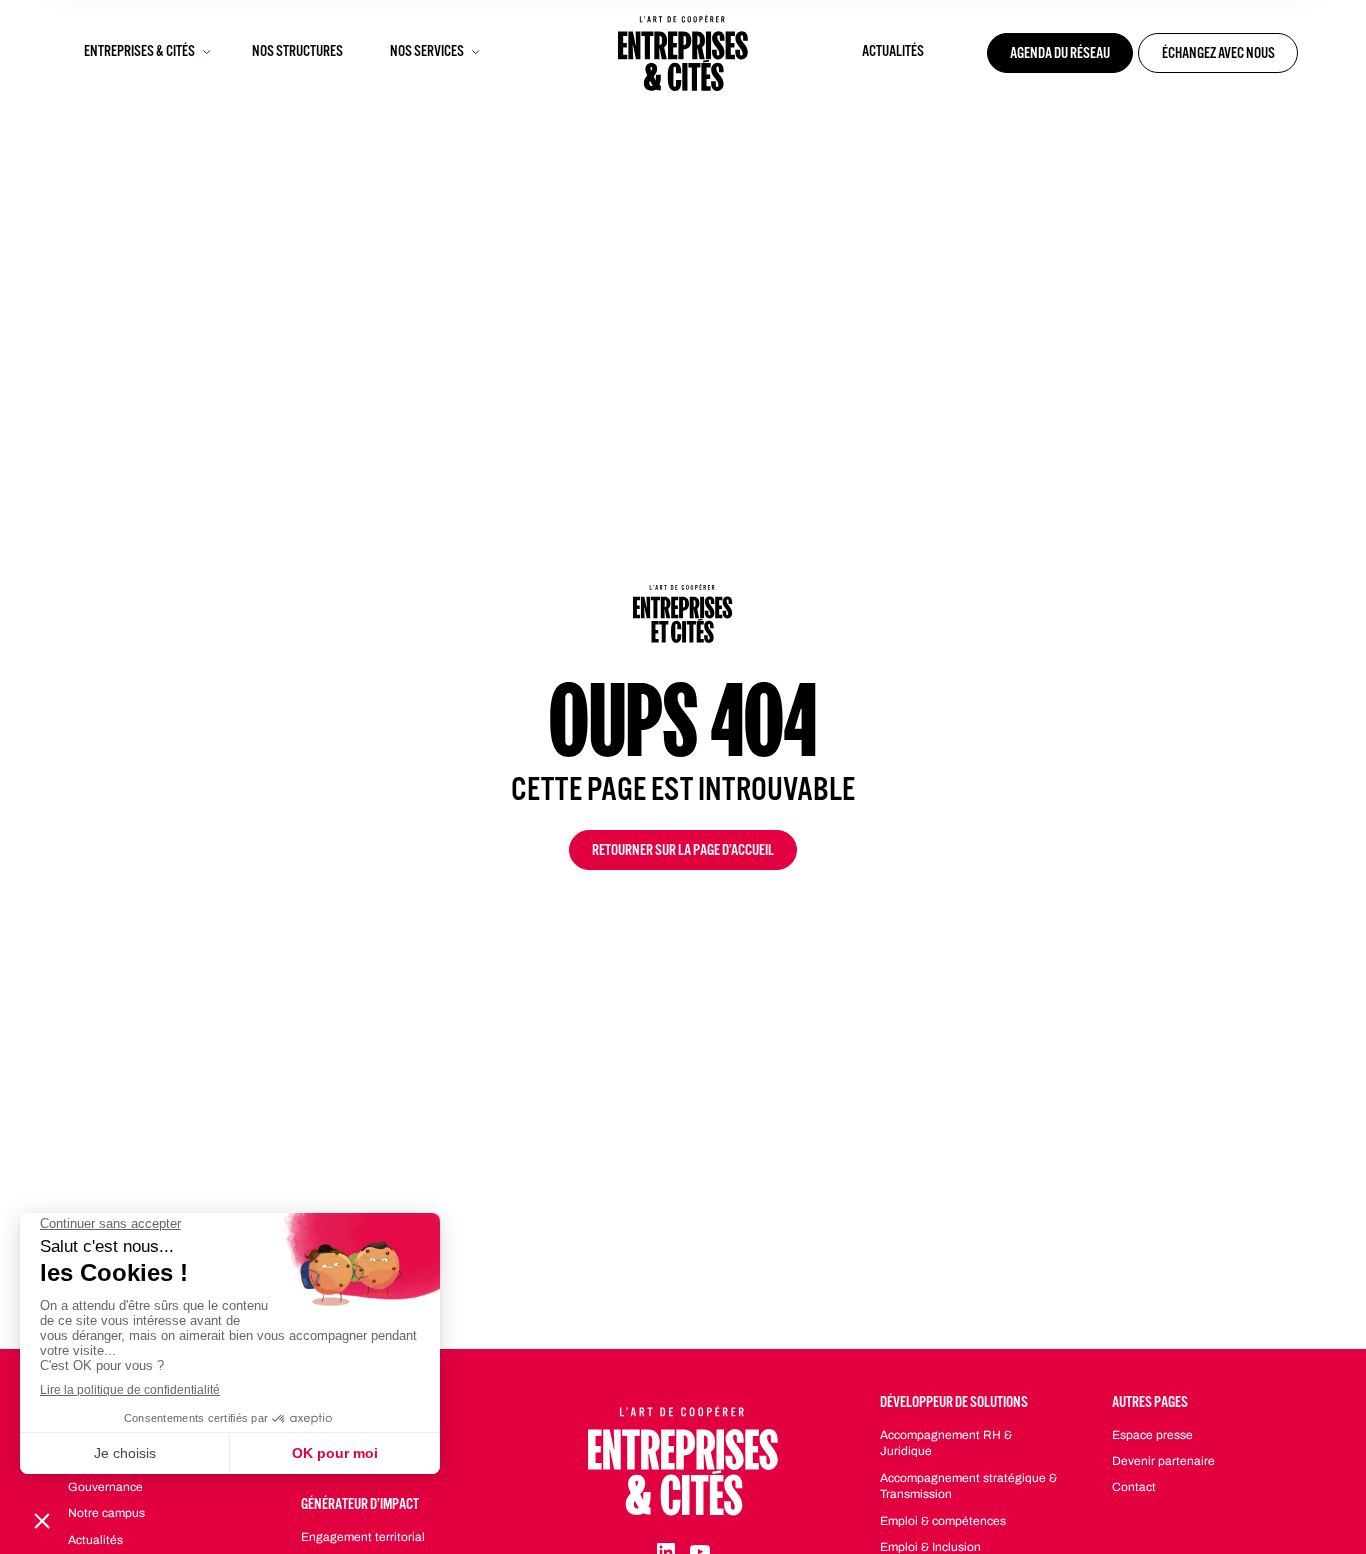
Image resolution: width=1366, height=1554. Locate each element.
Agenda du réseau (1060, 55)
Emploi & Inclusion (930, 1547)
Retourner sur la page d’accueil (683, 852)
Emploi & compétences (943, 1521)
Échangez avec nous (1218, 55)
